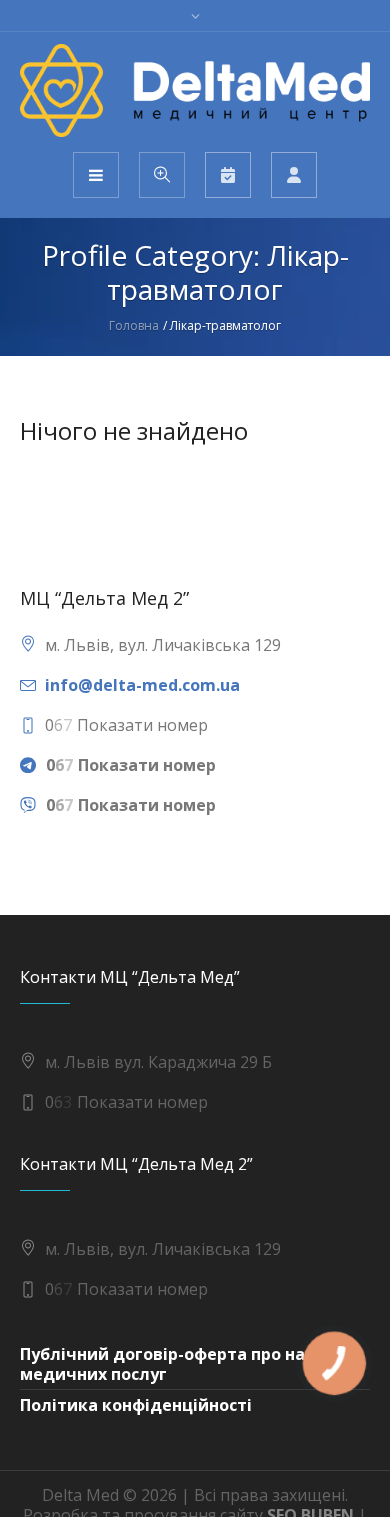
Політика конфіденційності (136, 1405)
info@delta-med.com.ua (142, 685)
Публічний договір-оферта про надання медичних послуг (188, 1364)
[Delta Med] (195, 90)
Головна (134, 325)
